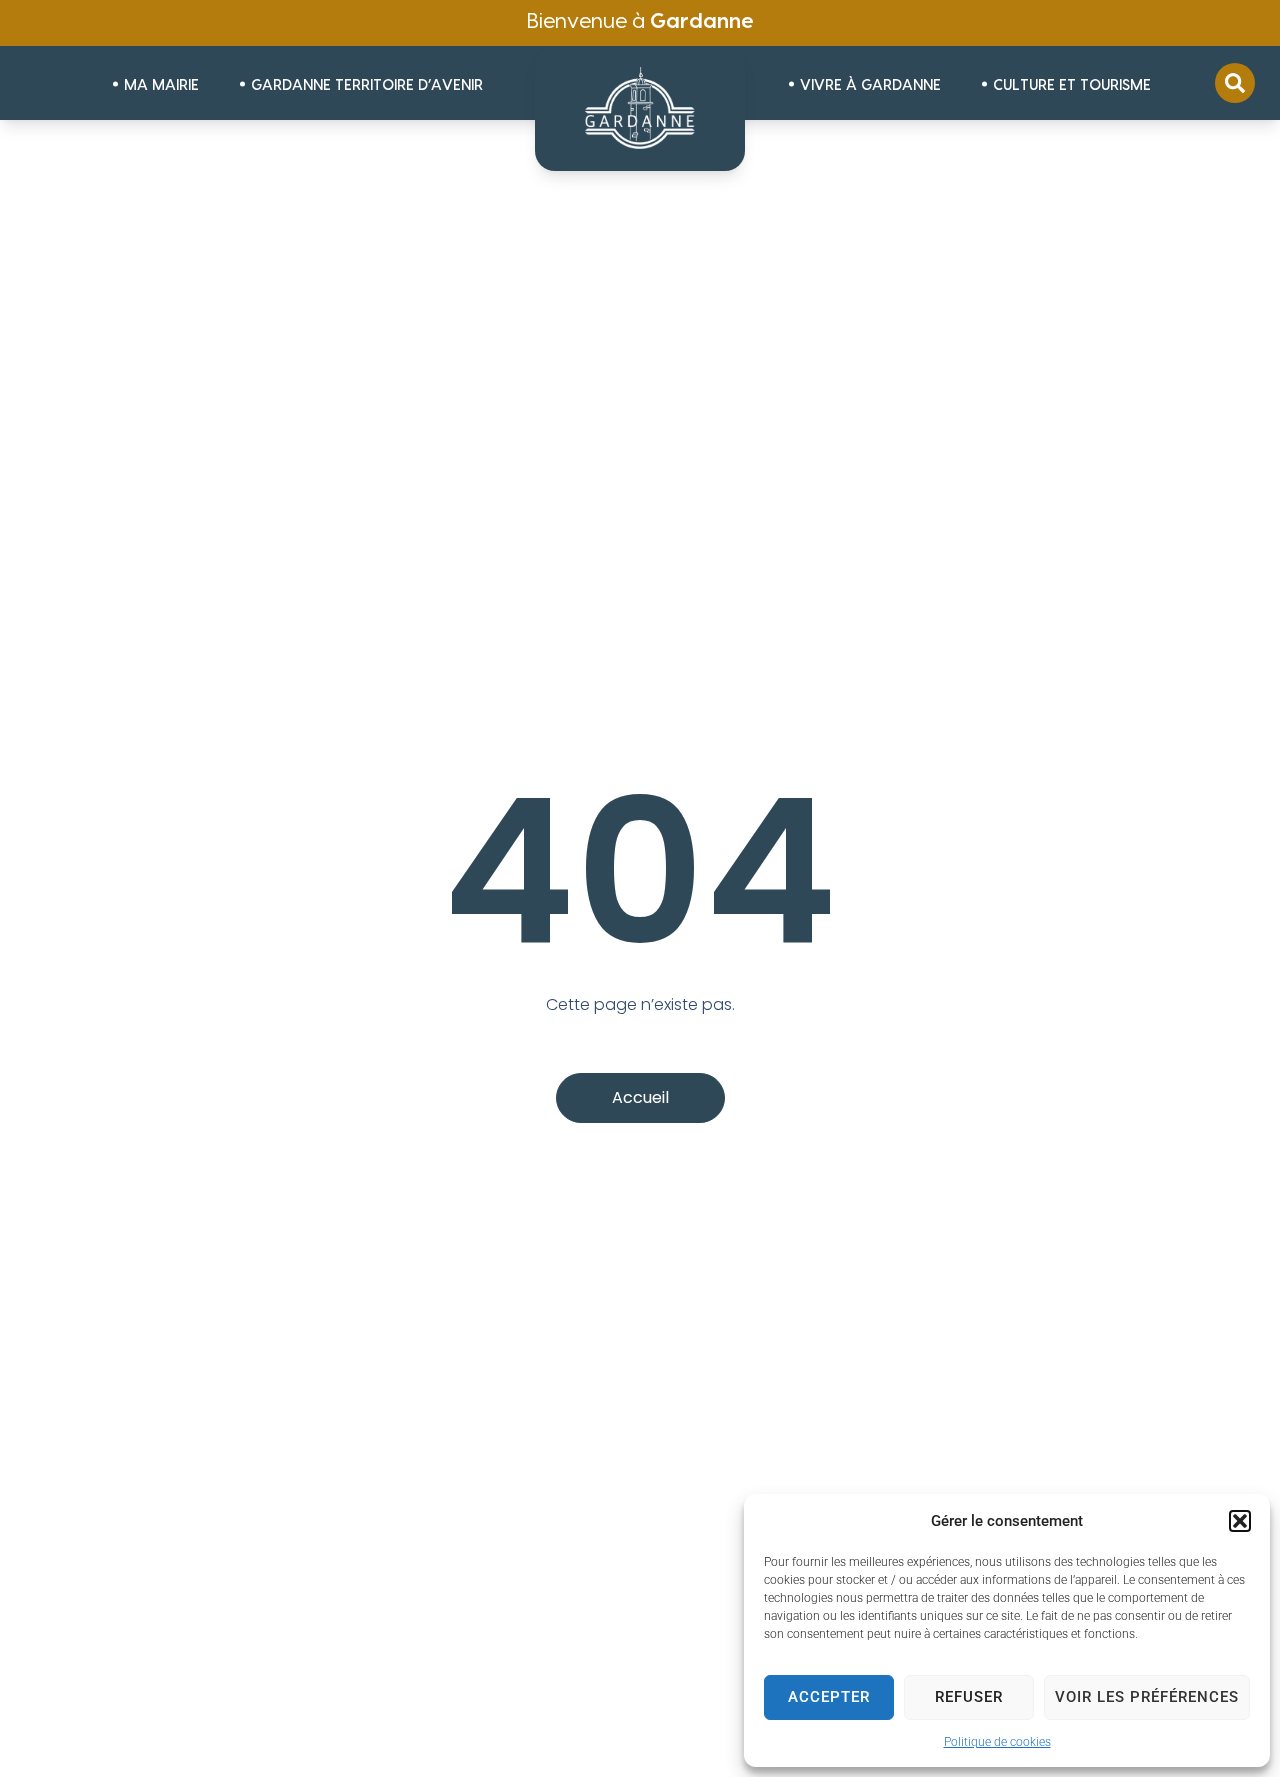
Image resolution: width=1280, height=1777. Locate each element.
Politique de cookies (997, 1742)
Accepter (829, 1697)
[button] (1240, 1521)
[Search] (1235, 83)
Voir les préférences (1147, 1697)
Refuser (969, 1697)
